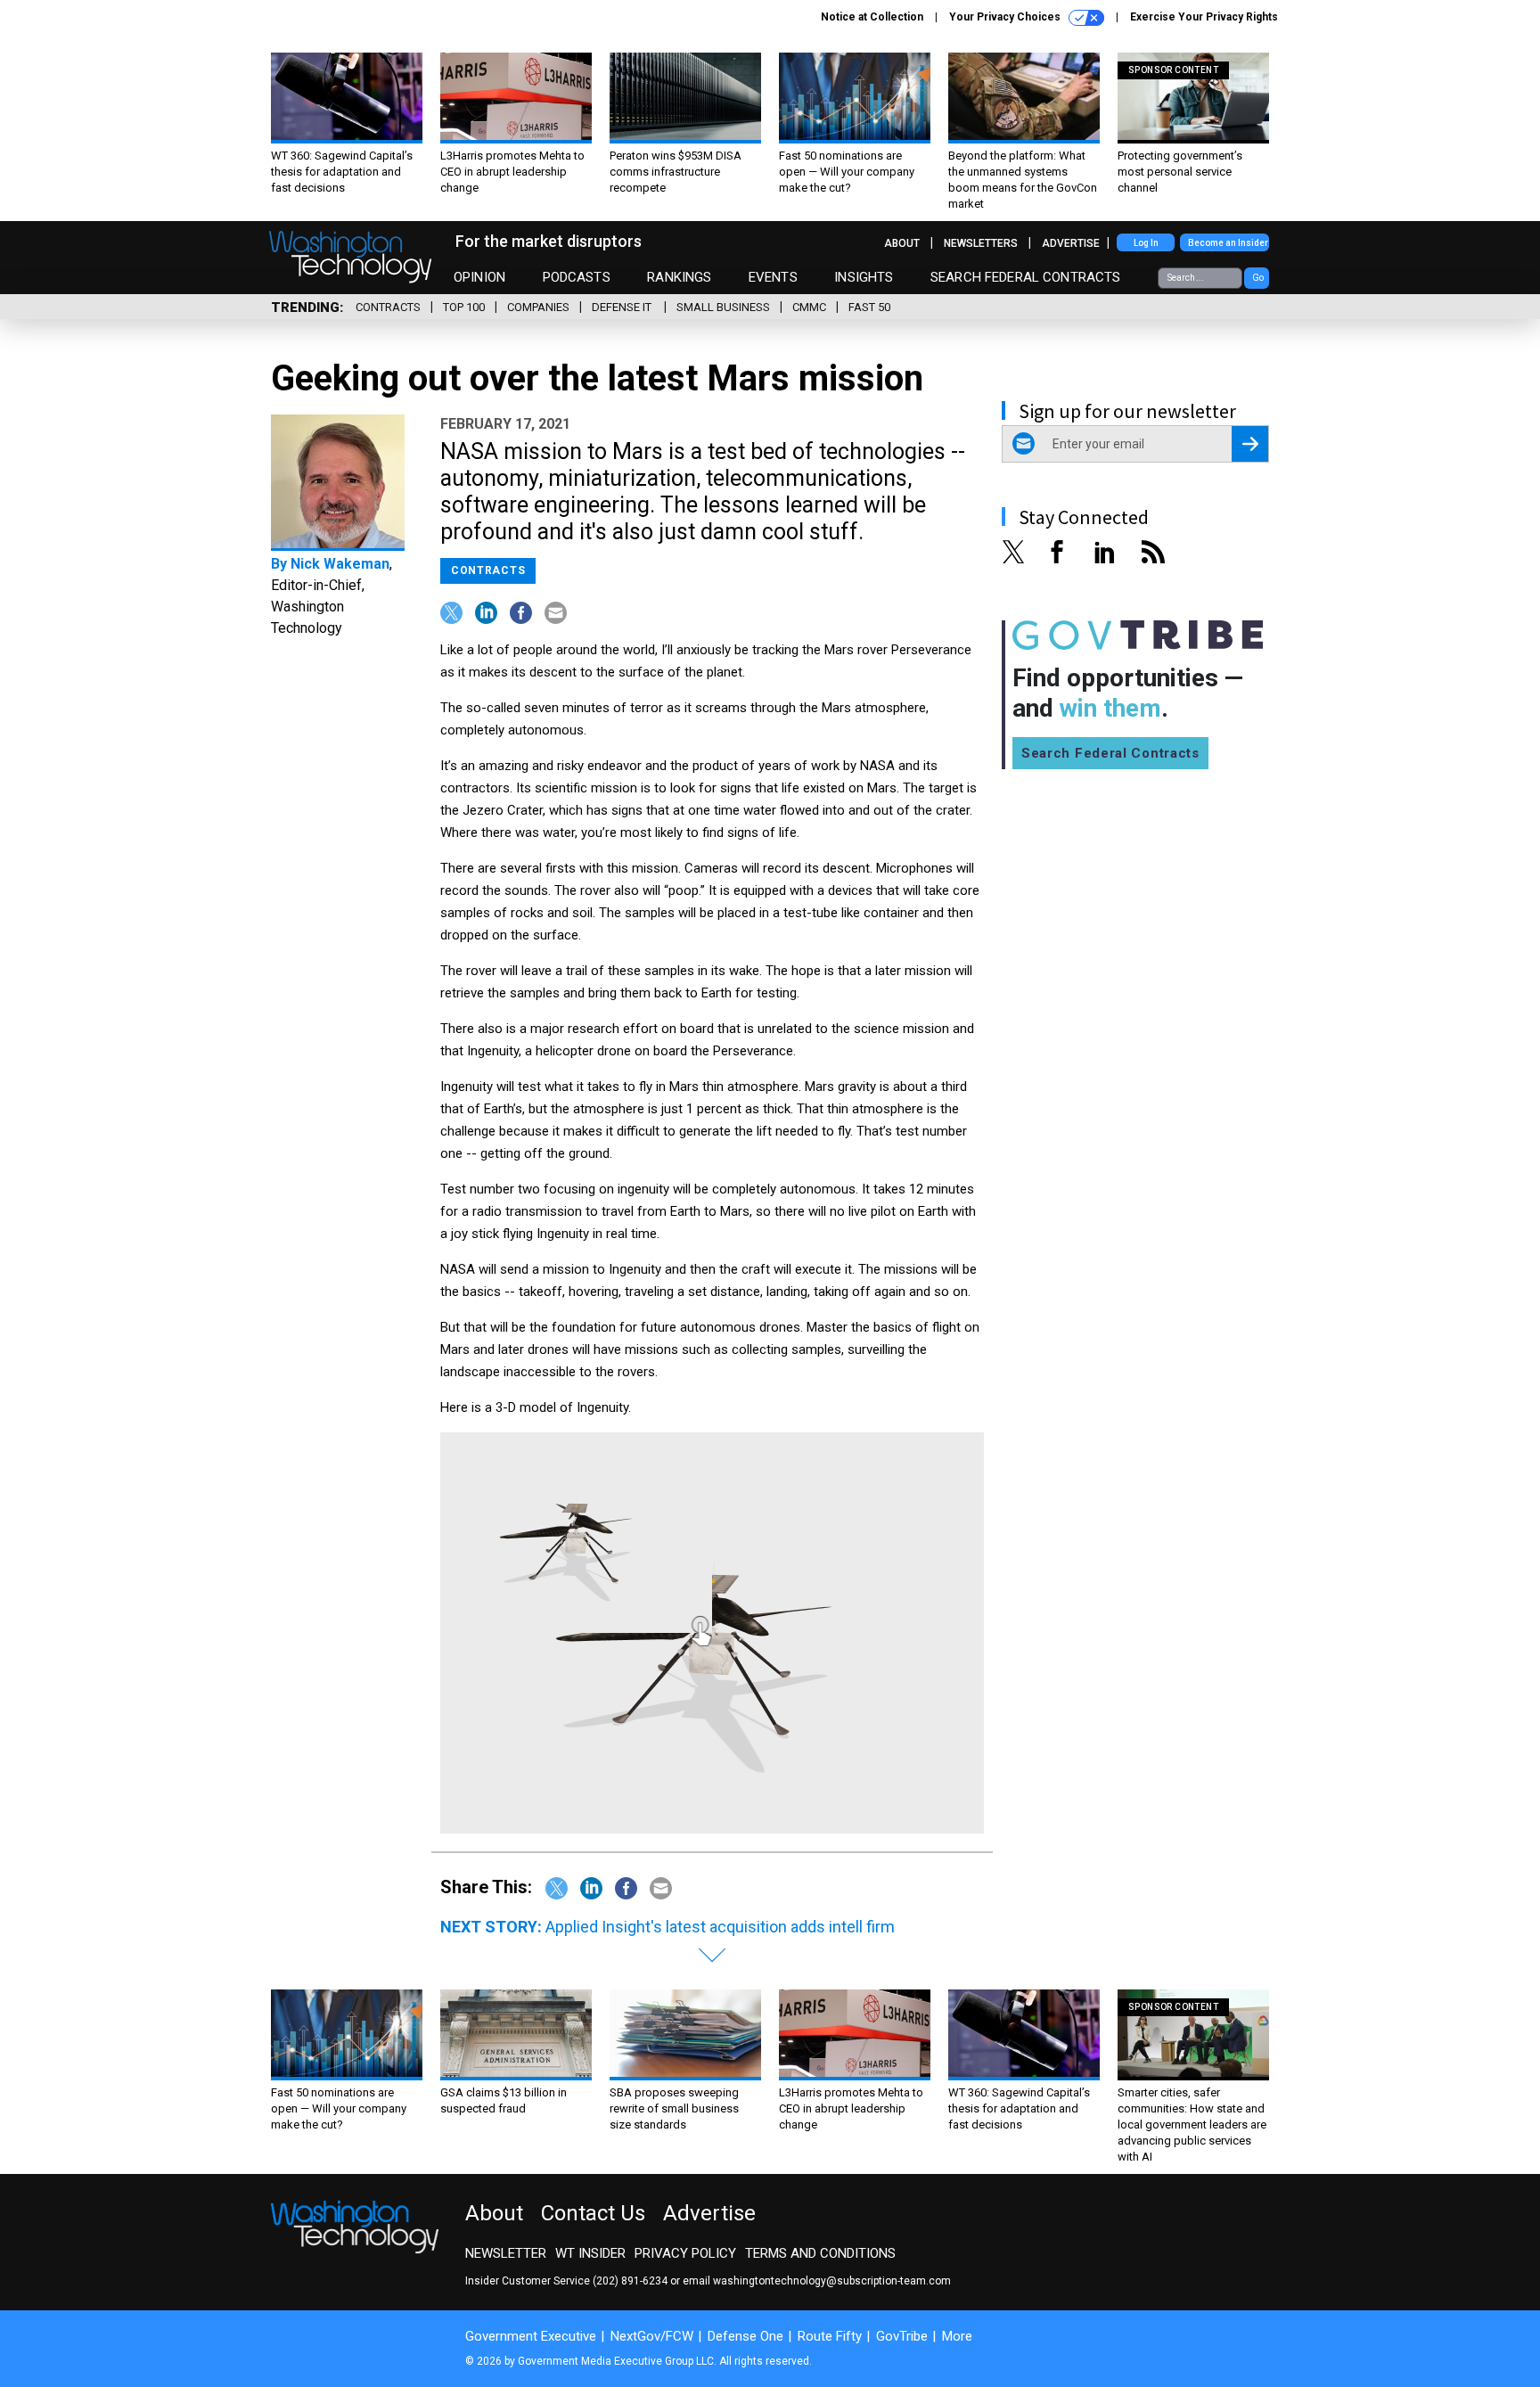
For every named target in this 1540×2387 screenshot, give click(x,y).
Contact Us (593, 2213)
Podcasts (577, 277)
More (957, 2336)
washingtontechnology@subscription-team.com (832, 2281)
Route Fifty (830, 2336)
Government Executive (531, 2336)
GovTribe (902, 2336)
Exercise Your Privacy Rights (1204, 17)
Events (773, 277)
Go (1258, 278)
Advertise (1071, 243)
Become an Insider (1228, 243)
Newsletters (981, 243)
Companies (538, 307)
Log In (1146, 243)
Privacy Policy (685, 2253)
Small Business (723, 307)
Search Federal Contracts (1026, 277)
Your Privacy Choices (1006, 17)
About (902, 243)
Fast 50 (869, 307)
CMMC (809, 307)
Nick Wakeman (340, 564)
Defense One (745, 2336)
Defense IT (623, 307)
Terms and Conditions (820, 2253)
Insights (864, 277)
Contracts (388, 307)
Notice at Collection (872, 17)
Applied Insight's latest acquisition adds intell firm (720, 1927)
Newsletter (506, 2253)
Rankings (679, 277)
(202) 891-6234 (630, 2281)
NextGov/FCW (652, 2336)
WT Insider (590, 2253)
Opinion (479, 277)
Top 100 (464, 307)
